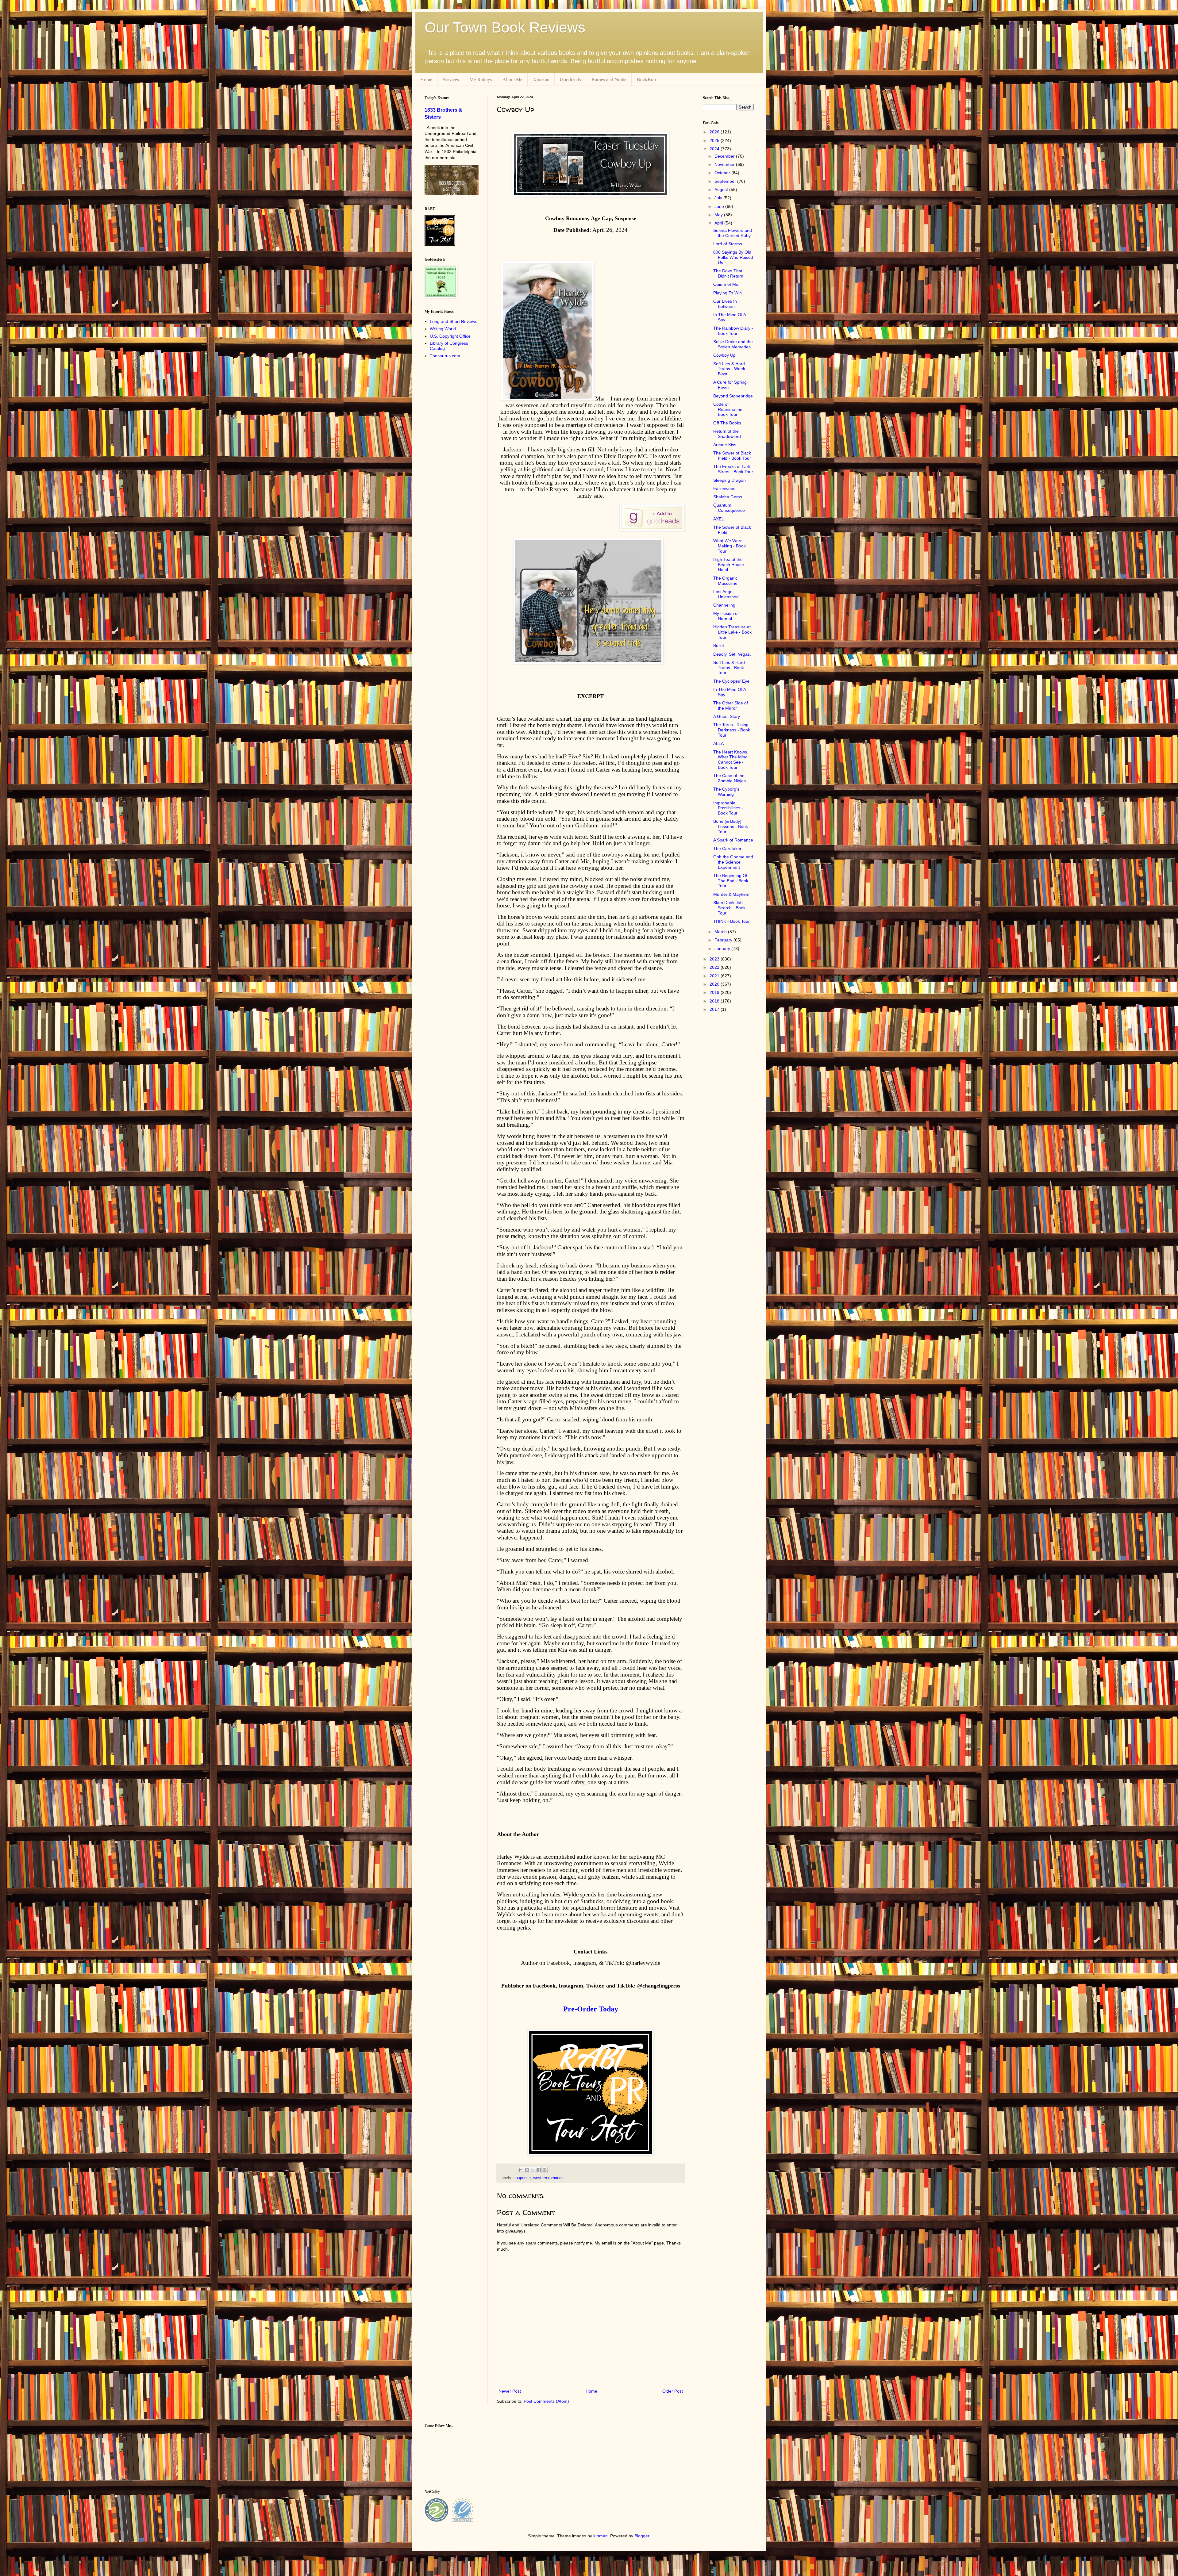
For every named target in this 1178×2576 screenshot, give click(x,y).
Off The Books (727, 423)
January (723, 949)
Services (451, 79)
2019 (715, 992)
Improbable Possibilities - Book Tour (728, 808)
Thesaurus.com (445, 356)
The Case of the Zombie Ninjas (730, 778)
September (726, 181)
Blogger (642, 2536)
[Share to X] (533, 2170)
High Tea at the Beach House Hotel (729, 565)
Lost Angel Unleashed (726, 594)
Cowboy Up (724, 355)
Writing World (443, 329)
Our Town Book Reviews (505, 27)
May (719, 215)
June (720, 206)
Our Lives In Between (725, 304)
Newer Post (510, 2391)
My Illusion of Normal (726, 616)
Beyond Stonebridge (733, 396)
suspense (522, 2178)
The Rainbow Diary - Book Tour (733, 331)
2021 (715, 976)
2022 (715, 967)
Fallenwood (724, 489)
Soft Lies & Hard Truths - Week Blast (729, 369)
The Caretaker (727, 849)
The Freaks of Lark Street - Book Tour (733, 469)
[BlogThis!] (527, 2170)
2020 (715, 984)
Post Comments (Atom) (546, 2401)
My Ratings (481, 79)
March (721, 932)
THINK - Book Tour (731, 921)
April (719, 223)
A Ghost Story (727, 716)
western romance (548, 2178)
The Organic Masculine (725, 581)
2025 (715, 140)
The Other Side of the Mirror (731, 705)
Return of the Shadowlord (727, 434)
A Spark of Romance (733, 840)
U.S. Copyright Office (450, 336)
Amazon (541, 79)
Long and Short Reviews (454, 321)
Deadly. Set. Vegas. (732, 654)
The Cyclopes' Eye (731, 681)
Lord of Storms (728, 244)
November (725, 164)
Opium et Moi (726, 284)
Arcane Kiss (725, 445)
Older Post (673, 2391)
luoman (601, 2536)
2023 (715, 959)
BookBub (646, 79)
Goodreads (570, 79)
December (725, 156)
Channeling (724, 605)
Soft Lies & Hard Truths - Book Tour (729, 668)
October (723, 173)
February (724, 940)
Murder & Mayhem (731, 894)
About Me (512, 79)
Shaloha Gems (728, 497)
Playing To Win (728, 293)
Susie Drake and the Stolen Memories (733, 344)
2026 (715, 132)
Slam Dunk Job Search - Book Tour (729, 908)
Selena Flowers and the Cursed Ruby (733, 233)
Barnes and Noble (609, 79)
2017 (715, 1009)
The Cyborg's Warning (726, 792)
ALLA (718, 743)
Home (426, 79)
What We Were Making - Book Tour (730, 546)
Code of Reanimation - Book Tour (729, 409)
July (719, 198)
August (722, 190)
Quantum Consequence (729, 508)
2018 (715, 1001)
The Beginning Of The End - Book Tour (731, 881)
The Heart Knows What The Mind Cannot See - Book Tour (730, 760)
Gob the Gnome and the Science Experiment (733, 862)
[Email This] (521, 2170)
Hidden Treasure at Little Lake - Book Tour (732, 632)
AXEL (719, 519)
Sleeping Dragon (730, 480)
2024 (715, 149)
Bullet (719, 646)
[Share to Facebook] (539, 2170)
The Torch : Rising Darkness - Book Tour (732, 730)
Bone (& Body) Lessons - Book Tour (731, 826)
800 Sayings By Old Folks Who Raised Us (733, 257)
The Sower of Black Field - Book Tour (732, 456)
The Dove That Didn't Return (728, 273)
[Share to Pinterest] (545, 2170)
